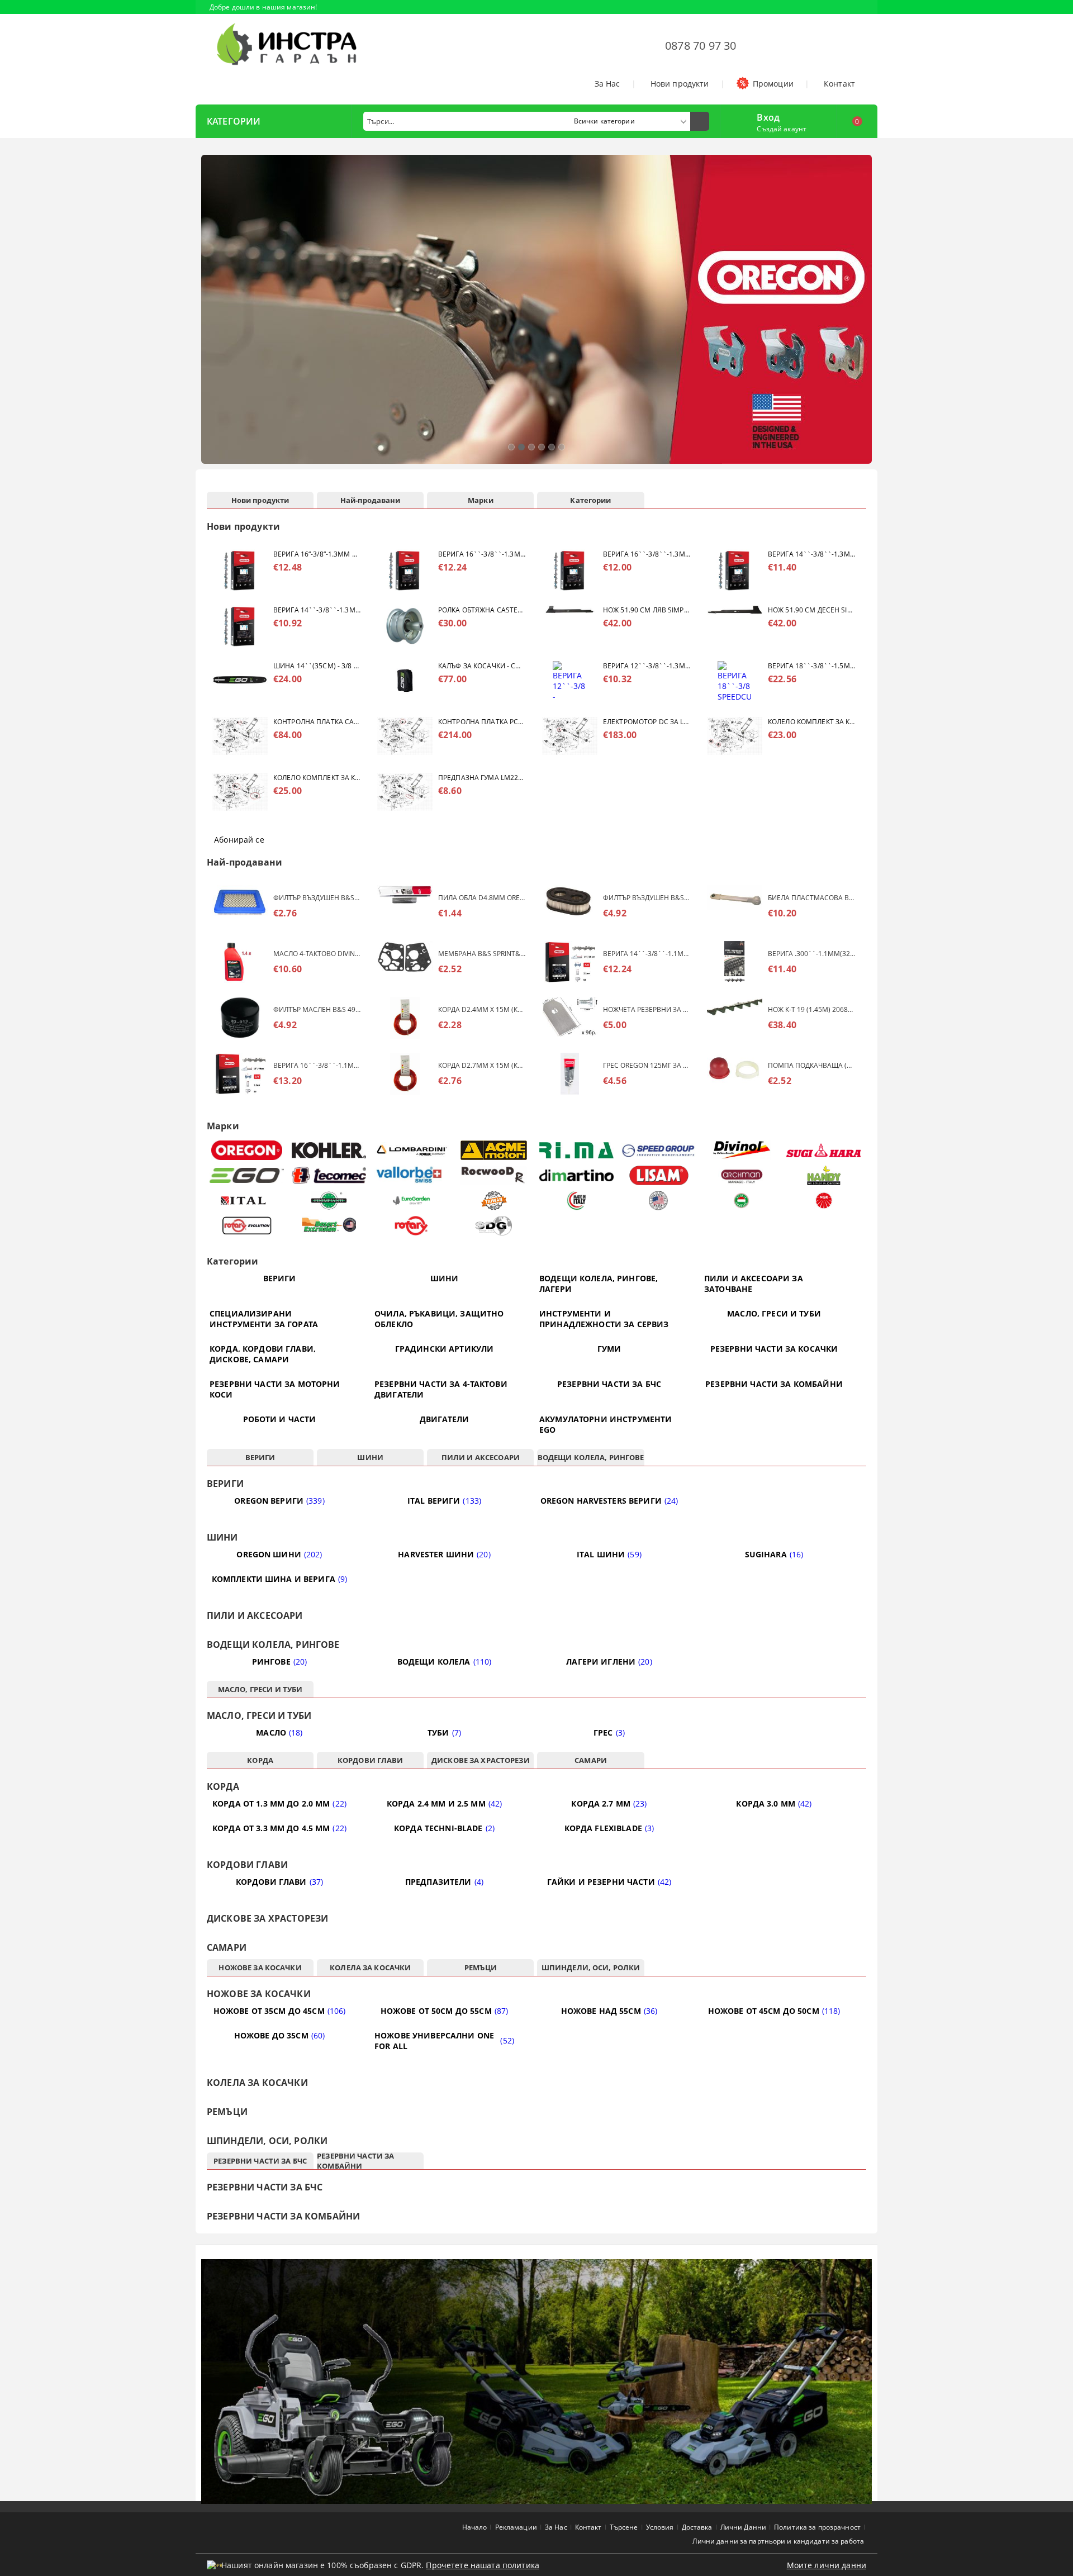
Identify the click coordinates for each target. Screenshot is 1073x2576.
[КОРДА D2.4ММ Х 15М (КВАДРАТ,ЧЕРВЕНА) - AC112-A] (405, 1018)
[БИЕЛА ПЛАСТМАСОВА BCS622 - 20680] (735, 906)
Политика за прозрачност (817, 2527)
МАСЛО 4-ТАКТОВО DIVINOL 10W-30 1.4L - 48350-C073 (317, 954)
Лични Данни (743, 2527)
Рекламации (516, 2527)
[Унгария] (741, 1201)
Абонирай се (239, 840)
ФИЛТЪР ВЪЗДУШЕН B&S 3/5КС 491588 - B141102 (317, 898)
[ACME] (494, 1150)
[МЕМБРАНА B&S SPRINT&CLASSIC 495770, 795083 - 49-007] (405, 962)
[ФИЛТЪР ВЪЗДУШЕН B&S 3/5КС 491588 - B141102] (240, 906)
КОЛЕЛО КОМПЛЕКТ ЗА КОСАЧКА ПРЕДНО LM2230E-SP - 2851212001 (811, 722)
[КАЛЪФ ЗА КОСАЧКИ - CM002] (405, 682)
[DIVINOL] (741, 1150)
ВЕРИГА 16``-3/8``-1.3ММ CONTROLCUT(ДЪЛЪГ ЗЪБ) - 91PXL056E (482, 554)
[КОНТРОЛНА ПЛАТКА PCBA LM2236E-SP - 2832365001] (405, 738)
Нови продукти (680, 84)
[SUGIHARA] (824, 1151)
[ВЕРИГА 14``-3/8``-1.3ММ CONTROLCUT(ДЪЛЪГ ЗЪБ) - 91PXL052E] (735, 570)
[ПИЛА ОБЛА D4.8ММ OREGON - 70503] (405, 906)
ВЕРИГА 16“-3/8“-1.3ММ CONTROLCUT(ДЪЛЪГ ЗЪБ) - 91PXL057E (317, 554)
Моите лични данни (827, 2565)
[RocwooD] (494, 1175)
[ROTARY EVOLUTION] (247, 1226)
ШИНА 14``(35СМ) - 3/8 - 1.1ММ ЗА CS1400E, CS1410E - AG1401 (317, 666)
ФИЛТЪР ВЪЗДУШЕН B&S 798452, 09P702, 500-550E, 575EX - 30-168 (647, 898)
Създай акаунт (782, 129)
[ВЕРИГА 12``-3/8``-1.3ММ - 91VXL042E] (570, 682)
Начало (475, 2527)
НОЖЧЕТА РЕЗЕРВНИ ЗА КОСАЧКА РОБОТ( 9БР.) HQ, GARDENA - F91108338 (647, 1009)
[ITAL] (247, 1201)
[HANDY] (824, 1175)
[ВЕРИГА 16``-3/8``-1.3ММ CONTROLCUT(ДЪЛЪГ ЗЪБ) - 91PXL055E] (570, 570)
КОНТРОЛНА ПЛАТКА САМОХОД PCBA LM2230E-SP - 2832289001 (317, 722)
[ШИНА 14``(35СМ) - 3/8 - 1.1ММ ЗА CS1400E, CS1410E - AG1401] (240, 682)
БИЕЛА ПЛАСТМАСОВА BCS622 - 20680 (811, 898)
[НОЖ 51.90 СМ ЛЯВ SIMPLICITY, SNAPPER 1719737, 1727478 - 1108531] (570, 626)
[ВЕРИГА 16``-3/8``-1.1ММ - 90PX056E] (240, 1074)
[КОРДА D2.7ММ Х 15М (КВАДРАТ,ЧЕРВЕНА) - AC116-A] (405, 1074)
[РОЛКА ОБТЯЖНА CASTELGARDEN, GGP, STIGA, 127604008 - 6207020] (405, 626)
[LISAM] (659, 1175)
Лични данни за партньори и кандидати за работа (778, 2541)
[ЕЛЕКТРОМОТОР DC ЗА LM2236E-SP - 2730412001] (570, 738)
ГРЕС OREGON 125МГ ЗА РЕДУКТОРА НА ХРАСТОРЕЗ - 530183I (647, 1065)
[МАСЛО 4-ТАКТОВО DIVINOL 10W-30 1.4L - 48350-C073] (240, 962)
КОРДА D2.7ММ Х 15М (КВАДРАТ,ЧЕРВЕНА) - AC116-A (482, 1065)
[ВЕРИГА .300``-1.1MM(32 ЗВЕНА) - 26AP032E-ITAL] (735, 962)
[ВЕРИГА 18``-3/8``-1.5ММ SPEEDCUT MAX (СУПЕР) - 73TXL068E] (735, 682)
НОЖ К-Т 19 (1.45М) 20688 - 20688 (811, 1009)
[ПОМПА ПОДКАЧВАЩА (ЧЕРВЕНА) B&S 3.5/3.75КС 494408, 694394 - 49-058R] (735, 1074)
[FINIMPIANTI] (329, 1201)
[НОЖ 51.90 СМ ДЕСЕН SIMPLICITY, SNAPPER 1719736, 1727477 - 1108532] (735, 626)
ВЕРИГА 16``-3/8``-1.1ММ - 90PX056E (317, 1065)
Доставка (697, 2527)
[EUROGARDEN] (412, 1201)
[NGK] (824, 1201)
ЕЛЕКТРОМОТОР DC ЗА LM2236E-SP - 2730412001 (647, 722)
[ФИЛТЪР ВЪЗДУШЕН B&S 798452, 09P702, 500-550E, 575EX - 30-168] (570, 906)
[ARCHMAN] (741, 1175)
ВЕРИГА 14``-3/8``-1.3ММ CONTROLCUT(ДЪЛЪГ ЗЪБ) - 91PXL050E (317, 610)
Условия (660, 2527)
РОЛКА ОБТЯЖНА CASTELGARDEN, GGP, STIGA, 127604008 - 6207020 (482, 610)
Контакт (839, 84)
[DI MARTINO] (576, 1175)
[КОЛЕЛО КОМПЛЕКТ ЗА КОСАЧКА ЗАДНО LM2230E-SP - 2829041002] (240, 794)
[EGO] (247, 1175)
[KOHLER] (329, 1150)
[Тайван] (494, 1201)
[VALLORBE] (412, 1175)
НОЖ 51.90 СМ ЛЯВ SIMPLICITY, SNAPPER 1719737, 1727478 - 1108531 (647, 610)
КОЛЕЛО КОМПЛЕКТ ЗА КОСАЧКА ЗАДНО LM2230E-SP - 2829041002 (317, 778)
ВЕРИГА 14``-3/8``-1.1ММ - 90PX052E (647, 954)
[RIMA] (576, 1151)
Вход (768, 116)
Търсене (624, 2527)
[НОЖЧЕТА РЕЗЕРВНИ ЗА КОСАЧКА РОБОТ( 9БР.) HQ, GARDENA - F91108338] (570, 1018)
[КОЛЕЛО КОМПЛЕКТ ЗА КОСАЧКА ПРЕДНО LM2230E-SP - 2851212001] (735, 738)
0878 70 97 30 (701, 46)
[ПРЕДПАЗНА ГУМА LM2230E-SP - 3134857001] (405, 794)
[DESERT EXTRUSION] (329, 1226)
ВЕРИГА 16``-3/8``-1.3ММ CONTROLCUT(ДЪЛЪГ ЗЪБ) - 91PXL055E (647, 554)
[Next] (860, 315)
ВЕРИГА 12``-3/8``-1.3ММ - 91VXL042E (647, 666)
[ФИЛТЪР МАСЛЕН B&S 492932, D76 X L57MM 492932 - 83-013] (240, 1018)
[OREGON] (247, 1150)
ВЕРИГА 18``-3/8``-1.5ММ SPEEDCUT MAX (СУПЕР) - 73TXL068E (811, 666)
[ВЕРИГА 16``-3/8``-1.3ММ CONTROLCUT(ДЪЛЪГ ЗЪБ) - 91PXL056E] (405, 570)
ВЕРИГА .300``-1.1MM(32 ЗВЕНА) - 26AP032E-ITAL (811, 954)
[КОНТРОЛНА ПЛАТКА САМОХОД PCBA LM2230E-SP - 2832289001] (240, 738)
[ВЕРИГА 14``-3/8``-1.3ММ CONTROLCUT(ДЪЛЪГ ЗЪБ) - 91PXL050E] (240, 626)
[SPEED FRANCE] (659, 1150)
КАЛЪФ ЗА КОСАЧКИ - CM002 (482, 666)
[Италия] (576, 1201)
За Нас (607, 84)
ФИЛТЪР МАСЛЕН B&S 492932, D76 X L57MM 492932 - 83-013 (317, 1009)
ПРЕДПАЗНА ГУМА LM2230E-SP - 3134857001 (482, 778)
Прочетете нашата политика (483, 2565)
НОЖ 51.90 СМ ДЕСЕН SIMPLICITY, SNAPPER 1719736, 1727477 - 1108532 (811, 610)
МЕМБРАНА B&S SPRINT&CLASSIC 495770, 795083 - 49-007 (482, 954)
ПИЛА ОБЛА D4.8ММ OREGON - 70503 (482, 898)
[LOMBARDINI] (412, 1150)
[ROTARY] (412, 1226)
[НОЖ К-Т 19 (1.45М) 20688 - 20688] (735, 1018)
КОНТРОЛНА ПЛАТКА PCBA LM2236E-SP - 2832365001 (482, 722)
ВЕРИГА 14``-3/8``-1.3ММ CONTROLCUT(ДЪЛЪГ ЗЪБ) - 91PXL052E (811, 554)
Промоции (773, 84)
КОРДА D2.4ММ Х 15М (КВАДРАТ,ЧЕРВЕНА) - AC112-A (482, 1009)
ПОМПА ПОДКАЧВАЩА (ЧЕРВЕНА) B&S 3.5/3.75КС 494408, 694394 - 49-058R (811, 1065)
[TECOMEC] (329, 1175)
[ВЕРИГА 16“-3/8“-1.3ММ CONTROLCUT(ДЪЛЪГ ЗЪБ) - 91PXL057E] (240, 570)
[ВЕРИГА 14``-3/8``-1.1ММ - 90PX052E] (570, 962)
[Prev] (213, 315)
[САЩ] (659, 1201)
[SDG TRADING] (494, 1226)
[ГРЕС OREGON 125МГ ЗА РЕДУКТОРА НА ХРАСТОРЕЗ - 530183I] (570, 1074)
